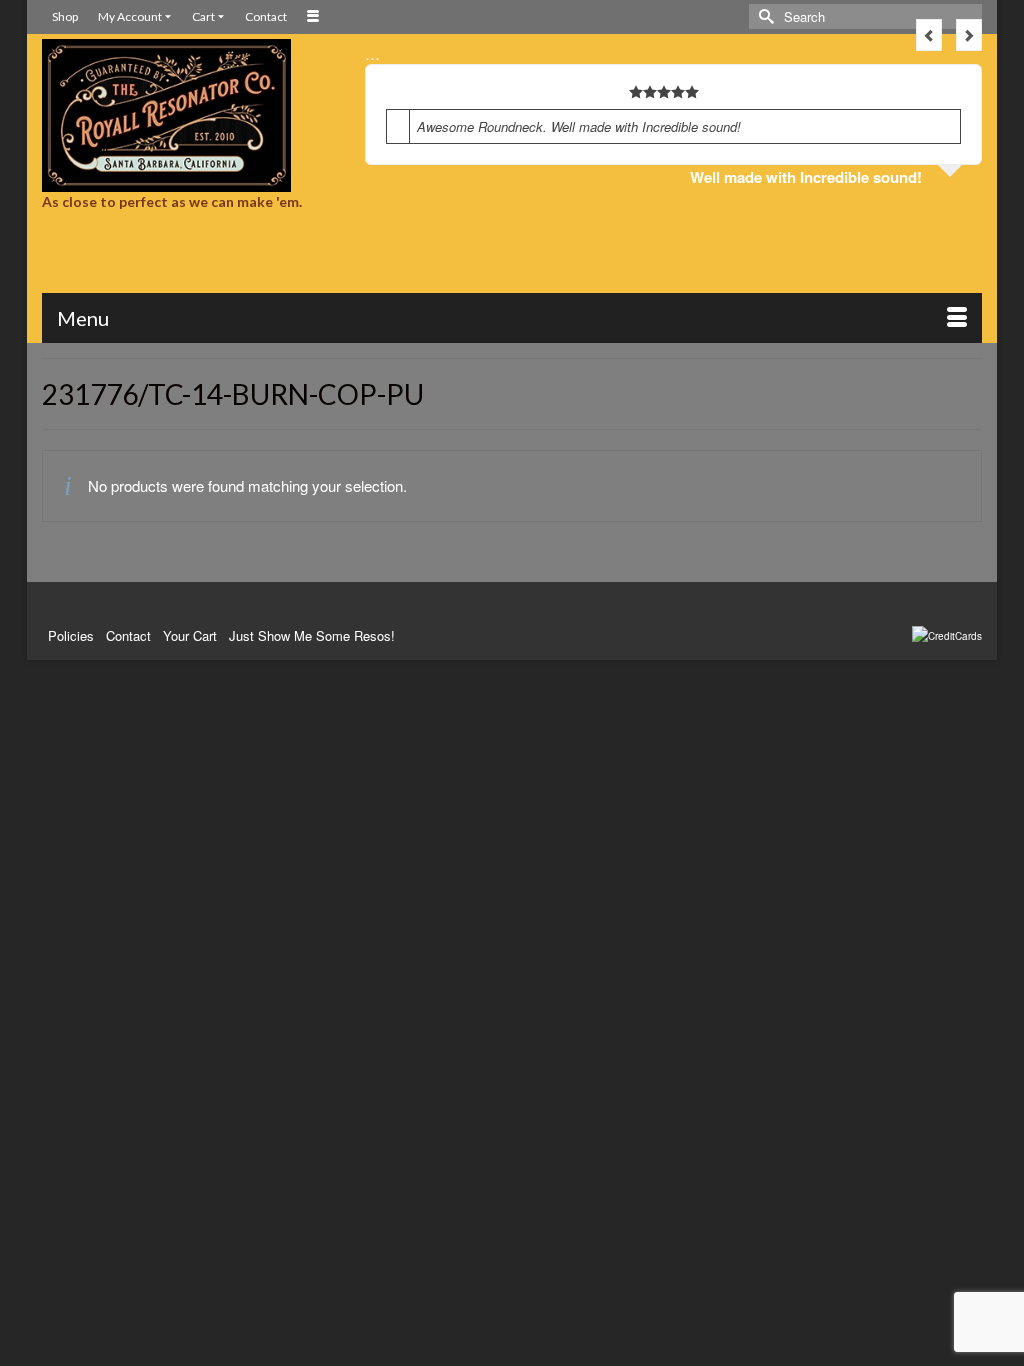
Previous (929, 35)
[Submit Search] (764, 16)
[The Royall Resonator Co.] (188, 115)
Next (969, 35)
